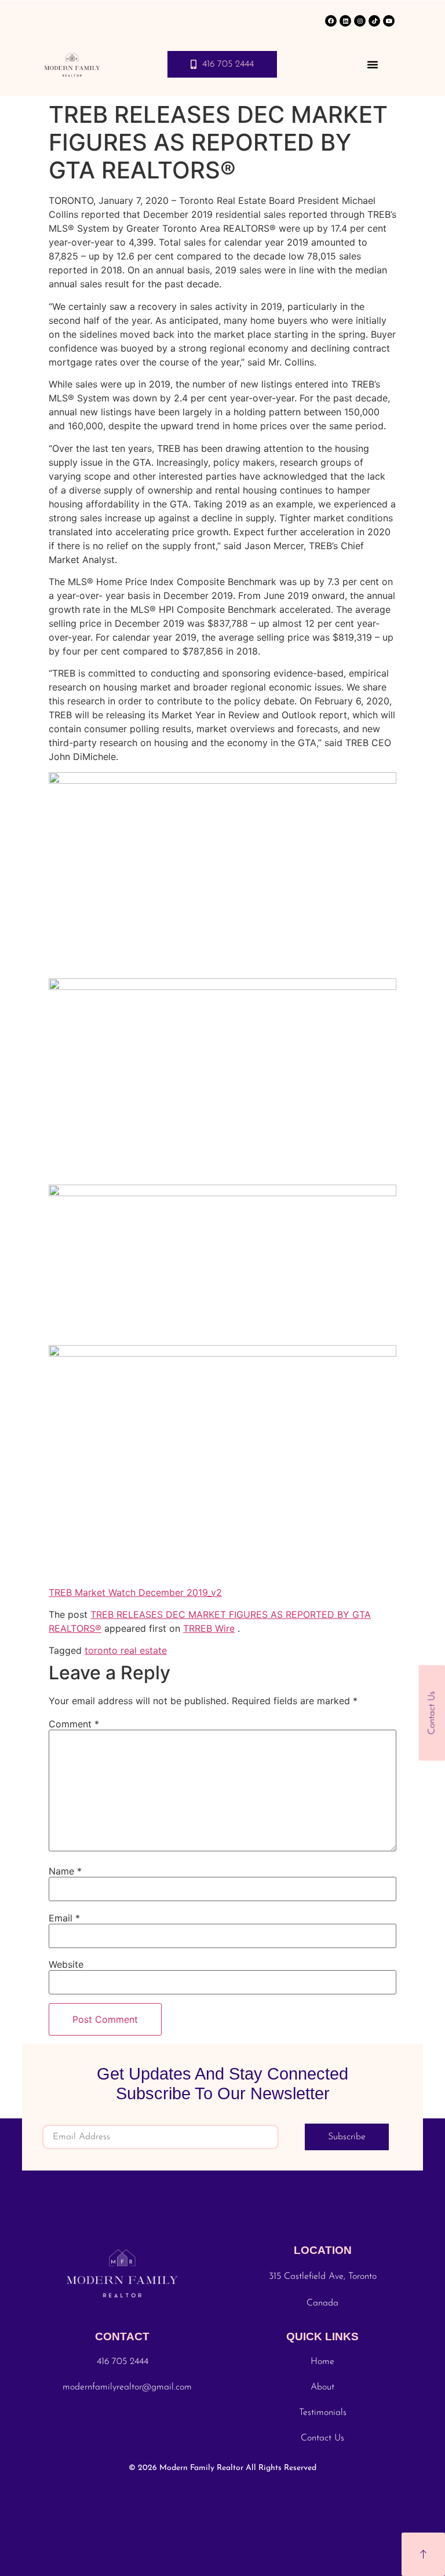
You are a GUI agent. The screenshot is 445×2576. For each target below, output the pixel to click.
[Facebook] (331, 21)
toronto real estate (126, 1650)
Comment (74, 1724)
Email (64, 1918)
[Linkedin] (345, 21)
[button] (373, 64)
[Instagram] (360, 21)
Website (66, 1964)
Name (65, 1871)
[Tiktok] (374, 21)
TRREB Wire (209, 1628)
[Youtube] (389, 21)
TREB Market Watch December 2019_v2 (135, 1592)
